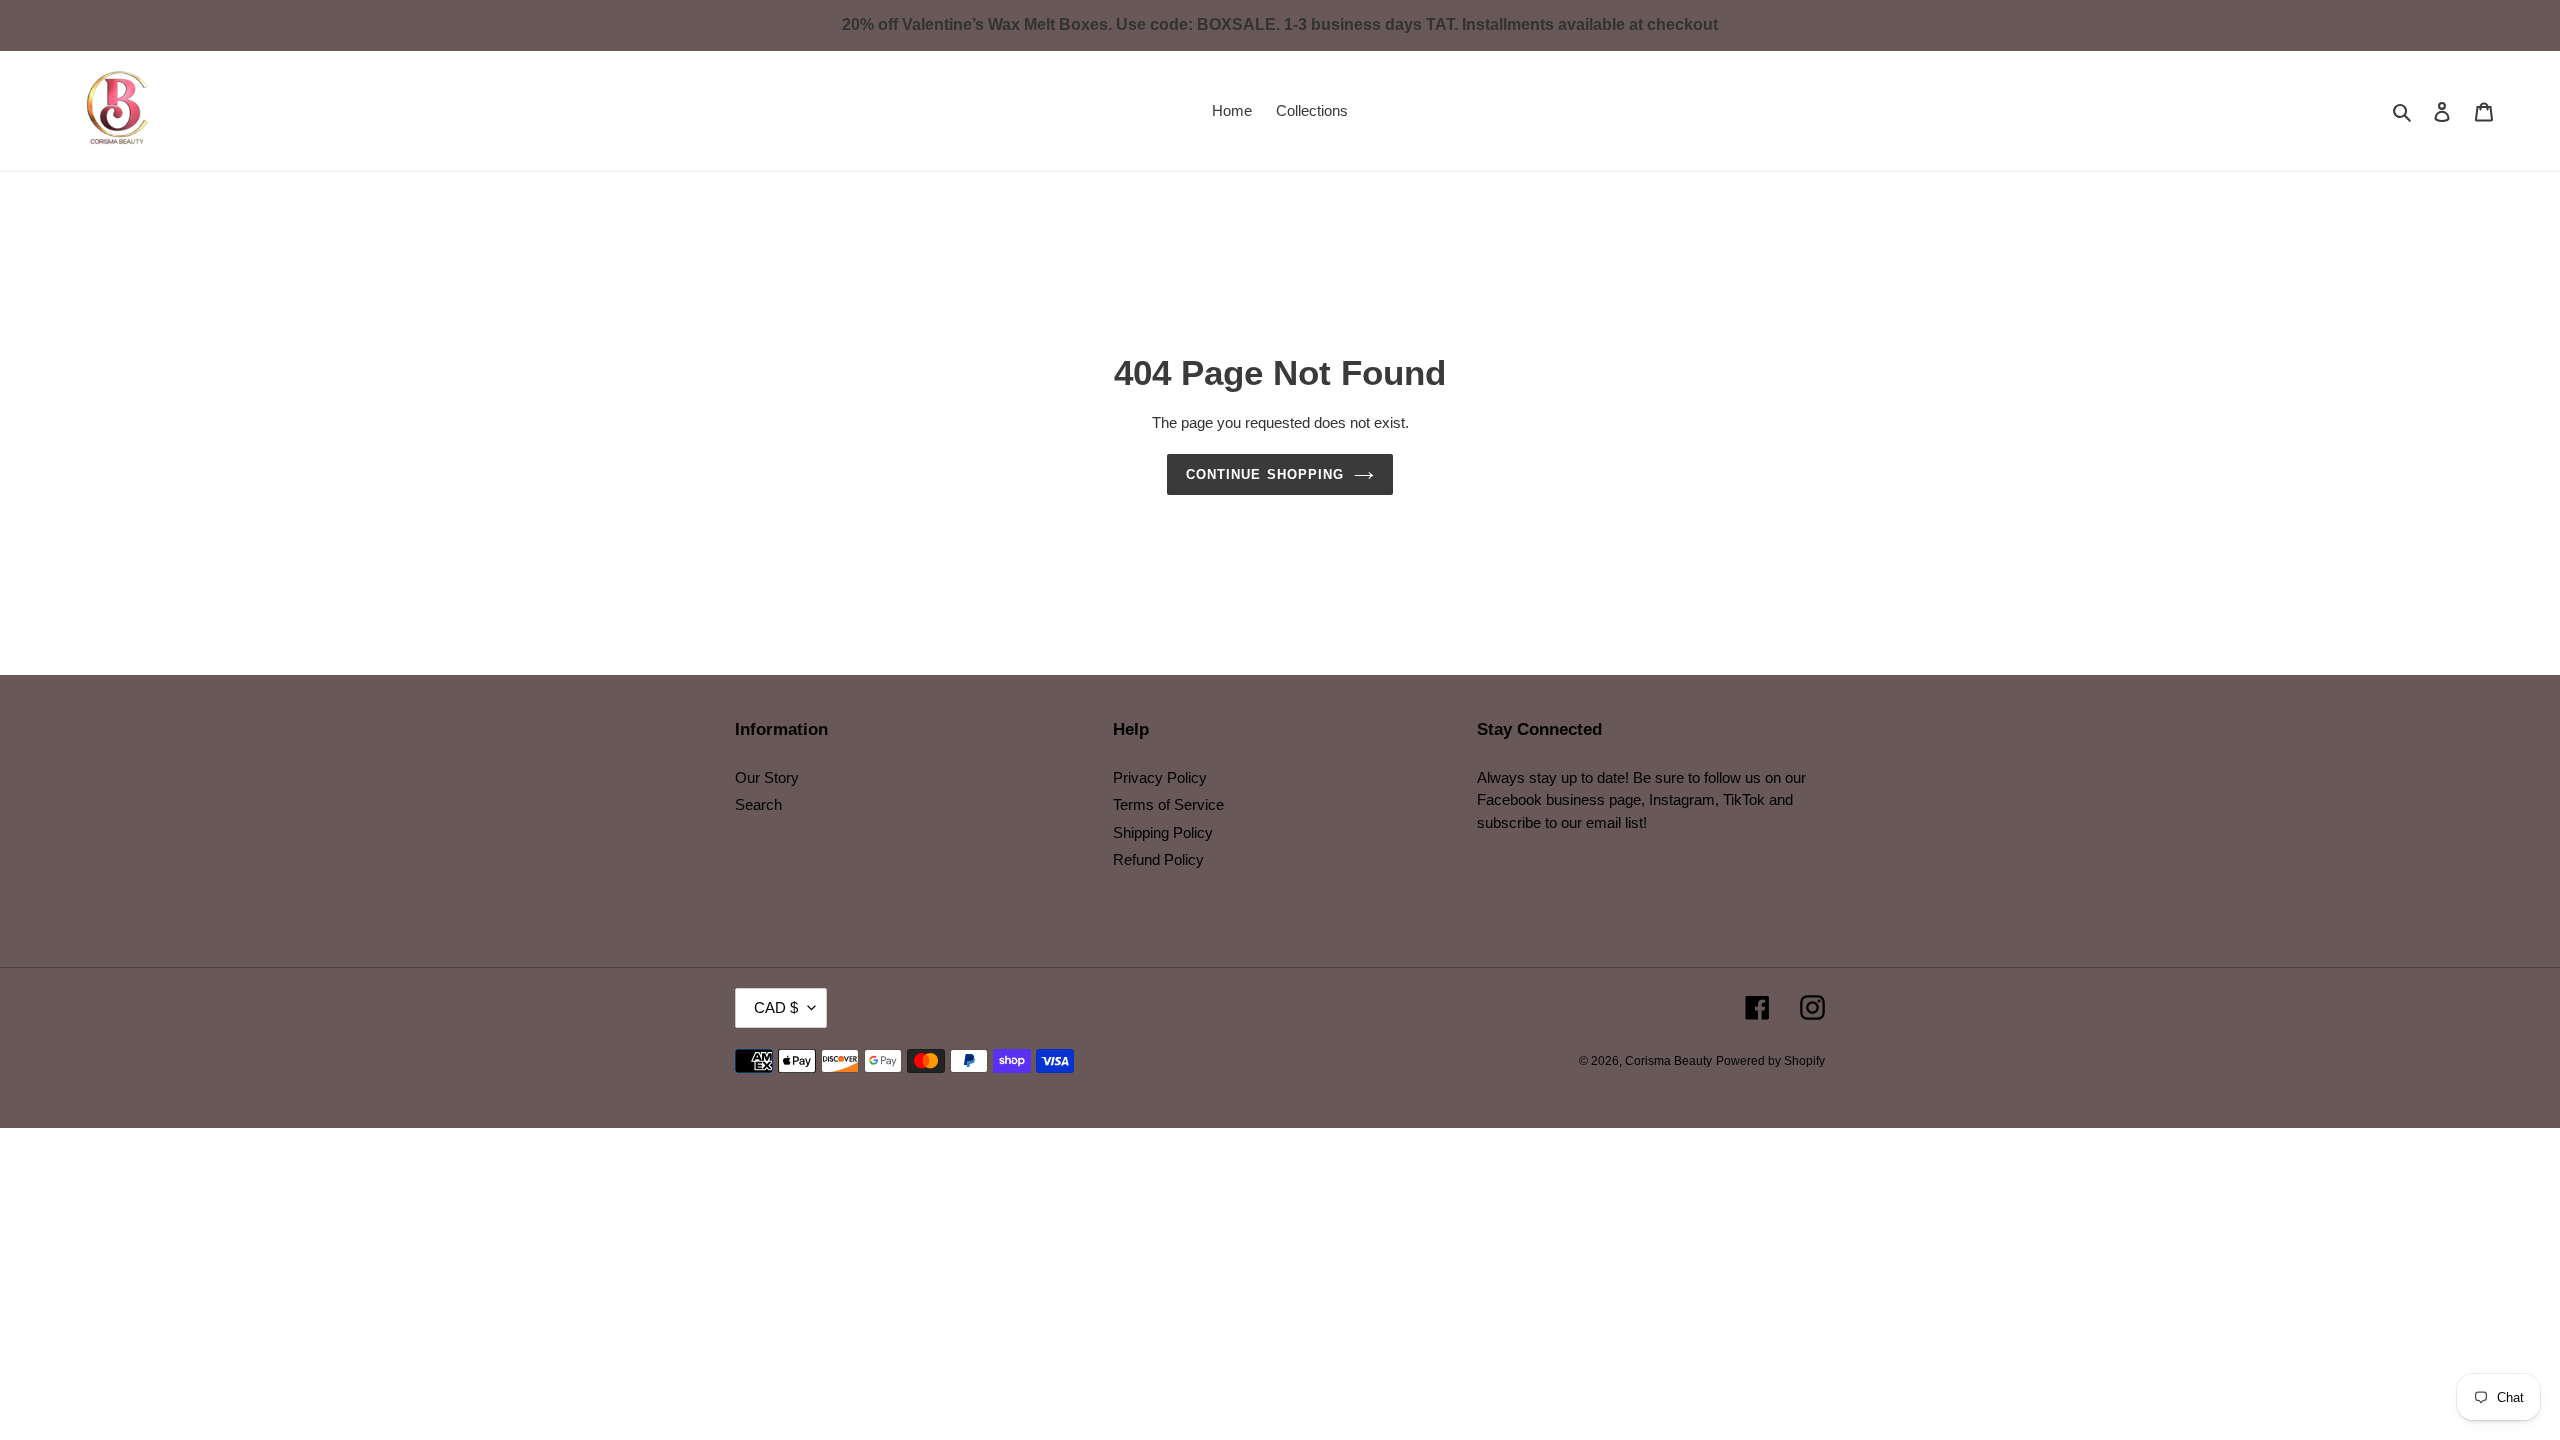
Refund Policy (1158, 859)
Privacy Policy (1160, 777)
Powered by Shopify (1770, 1061)
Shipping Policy (1163, 832)
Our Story (767, 777)
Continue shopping (1265, 474)
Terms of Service (1168, 804)
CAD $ (776, 1007)
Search (758, 804)
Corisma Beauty (1668, 1061)
